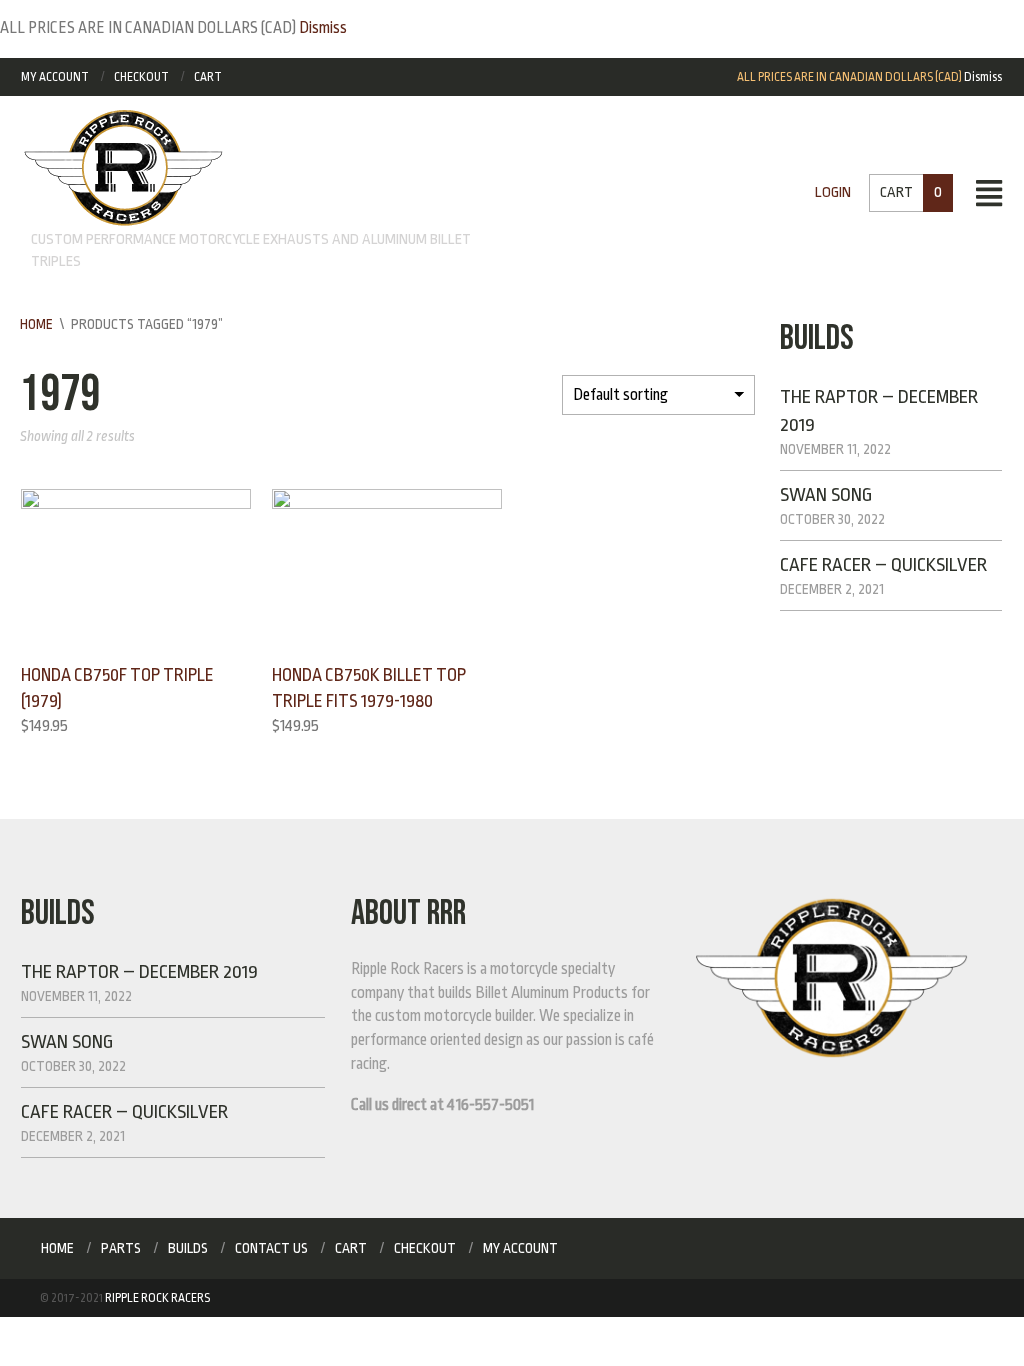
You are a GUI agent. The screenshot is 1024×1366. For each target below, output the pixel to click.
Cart (208, 77)
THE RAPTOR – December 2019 (139, 972)
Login (833, 192)
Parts (121, 1248)
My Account (55, 77)
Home (36, 324)
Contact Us (271, 1248)
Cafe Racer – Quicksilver (883, 565)
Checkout (141, 77)
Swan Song (826, 495)
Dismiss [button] (323, 28)
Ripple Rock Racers (157, 1298)
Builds (188, 1248)
